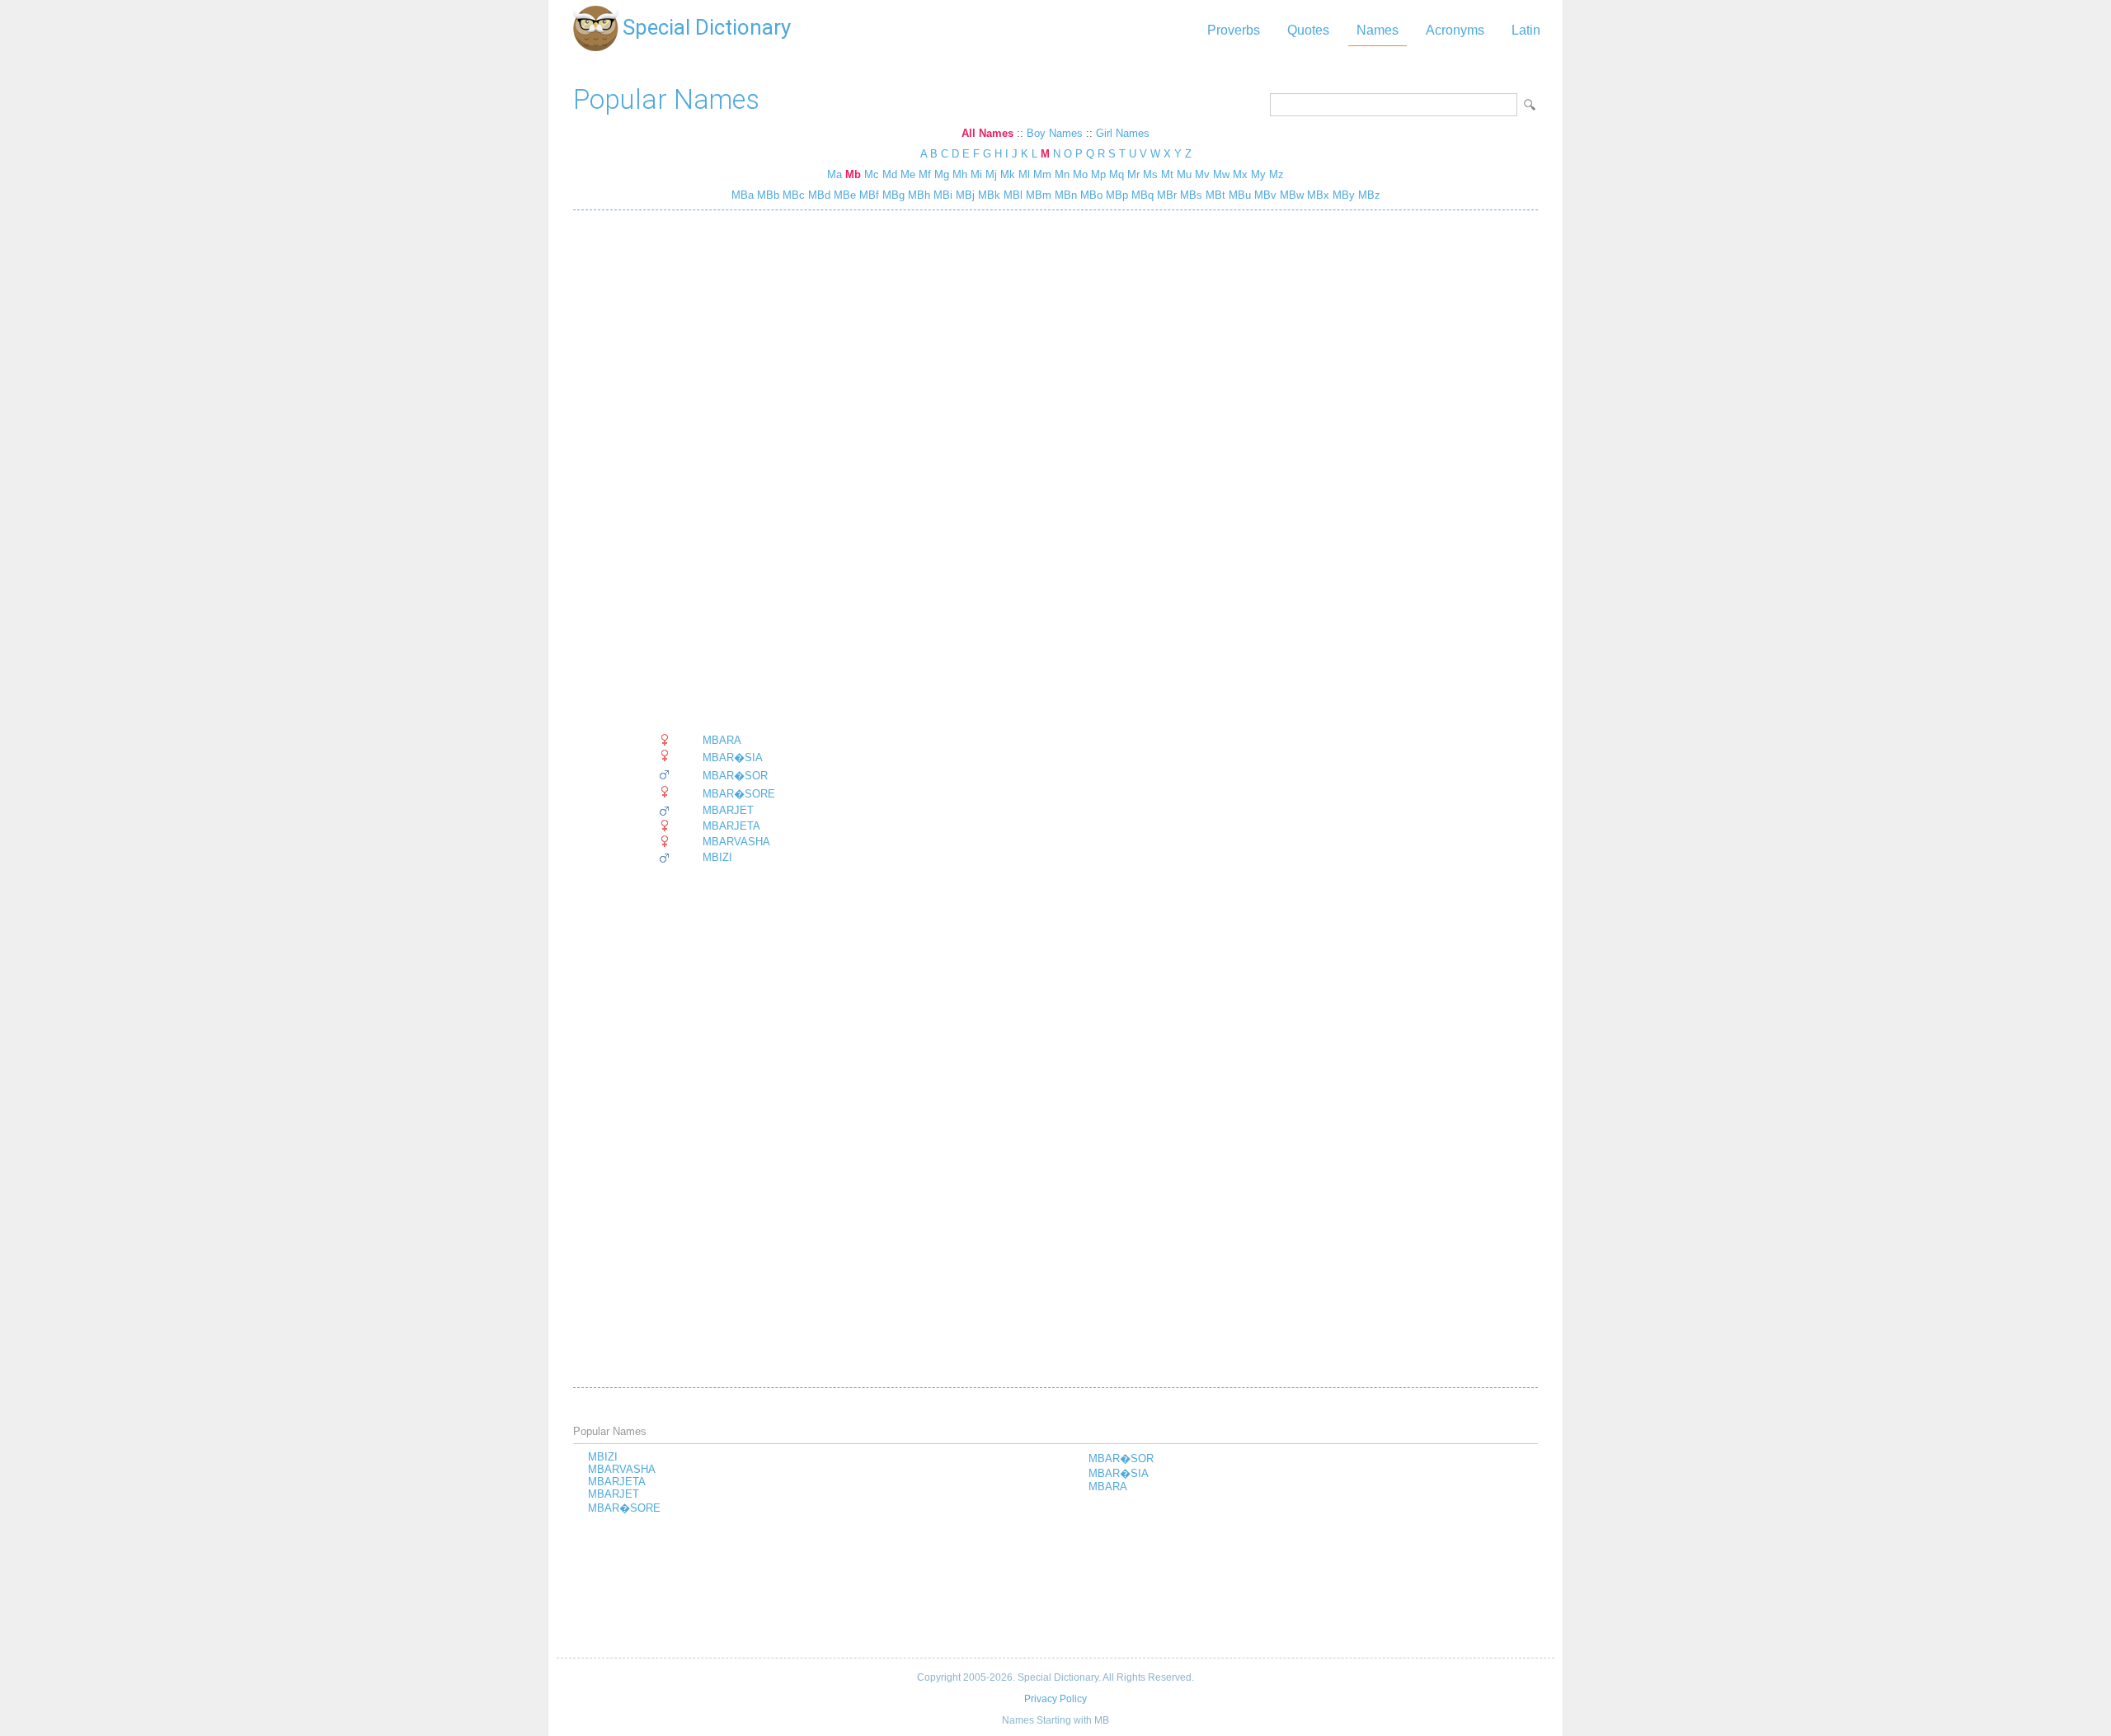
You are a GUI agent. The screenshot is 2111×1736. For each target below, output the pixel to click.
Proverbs (1234, 30)
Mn (1062, 174)
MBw (1290, 195)
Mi (976, 174)
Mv (1202, 174)
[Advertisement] (717, 472)
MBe (843, 195)
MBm (1037, 195)
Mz (1276, 174)
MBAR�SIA (733, 757)
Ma (835, 174)
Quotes (1308, 30)
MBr (1165, 195)
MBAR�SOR (735, 776)
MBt (1214, 195)
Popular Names (666, 99)
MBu (1238, 195)
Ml (1024, 174)
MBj (964, 195)
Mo (1080, 174)
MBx (1316, 195)
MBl (1011, 195)
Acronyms (1455, 30)
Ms (1150, 174)
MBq (1141, 195)
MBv (1264, 195)
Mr (1133, 174)
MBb (766, 195)
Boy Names (1055, 133)
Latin (1526, 30)
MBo (1090, 195)
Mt (1167, 174)
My (1258, 174)
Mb (853, 174)
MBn (1064, 195)
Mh (960, 174)
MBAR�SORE (739, 794)
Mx (1240, 174)
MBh (917, 195)
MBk (987, 195)
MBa (743, 195)
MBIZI (717, 857)
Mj (991, 174)
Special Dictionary (707, 27)
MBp (1115, 195)
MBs (1189, 195)
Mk (1008, 174)
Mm (1042, 174)
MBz (1368, 195)
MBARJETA (731, 826)
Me (908, 174)
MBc (792, 195)
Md (890, 174)
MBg (892, 195)
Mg (942, 174)
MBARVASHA (736, 842)
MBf (867, 195)
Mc (872, 174)
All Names (987, 133)
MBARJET (728, 810)
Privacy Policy (1055, 1699)
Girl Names (1123, 133)
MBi (941, 195)
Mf (925, 174)
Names (1378, 30)
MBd (818, 195)
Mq (1117, 174)
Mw (1221, 174)
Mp (1098, 174)
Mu (1184, 174)
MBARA (722, 740)
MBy (1342, 195)
